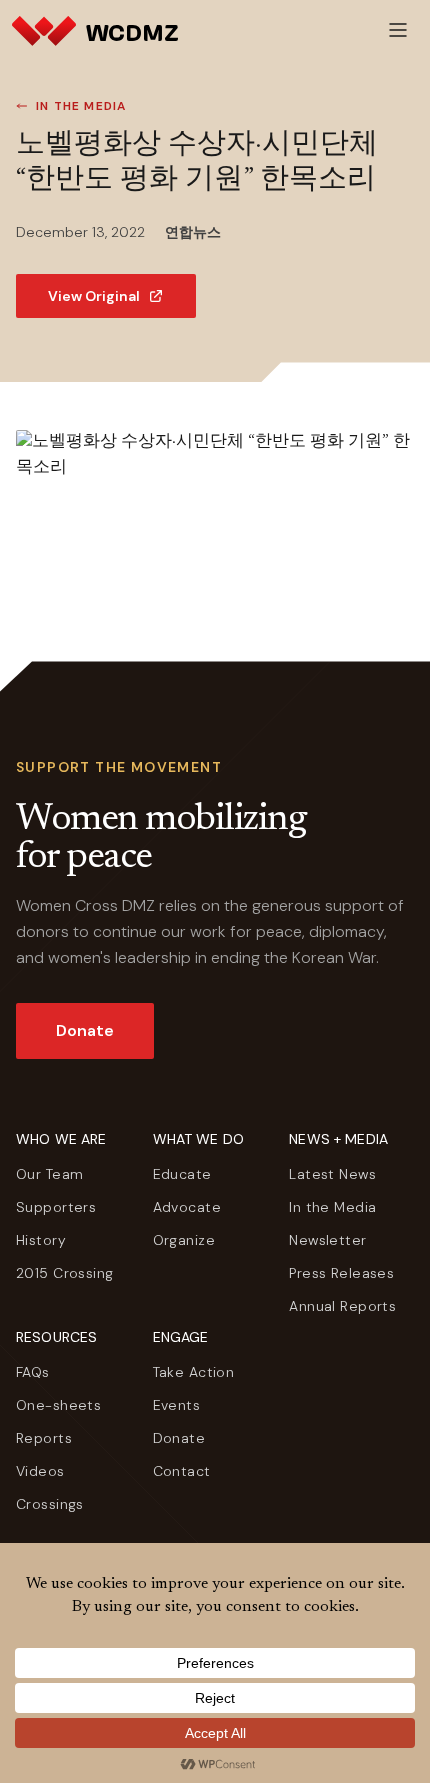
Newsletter (327, 1240)
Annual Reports (342, 1306)
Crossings (50, 1504)
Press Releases (341, 1273)
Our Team (49, 1174)
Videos (40, 1471)
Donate (85, 1030)
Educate (182, 1174)
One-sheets (58, 1405)
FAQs (33, 1372)
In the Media (81, 106)
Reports (44, 1438)
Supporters (56, 1207)
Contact (182, 1471)
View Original (94, 296)
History (41, 1240)
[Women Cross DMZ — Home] (95, 30)
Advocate (187, 1207)
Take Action (194, 1372)
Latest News (332, 1174)
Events (177, 1405)
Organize (184, 1240)
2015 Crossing (64, 1273)
